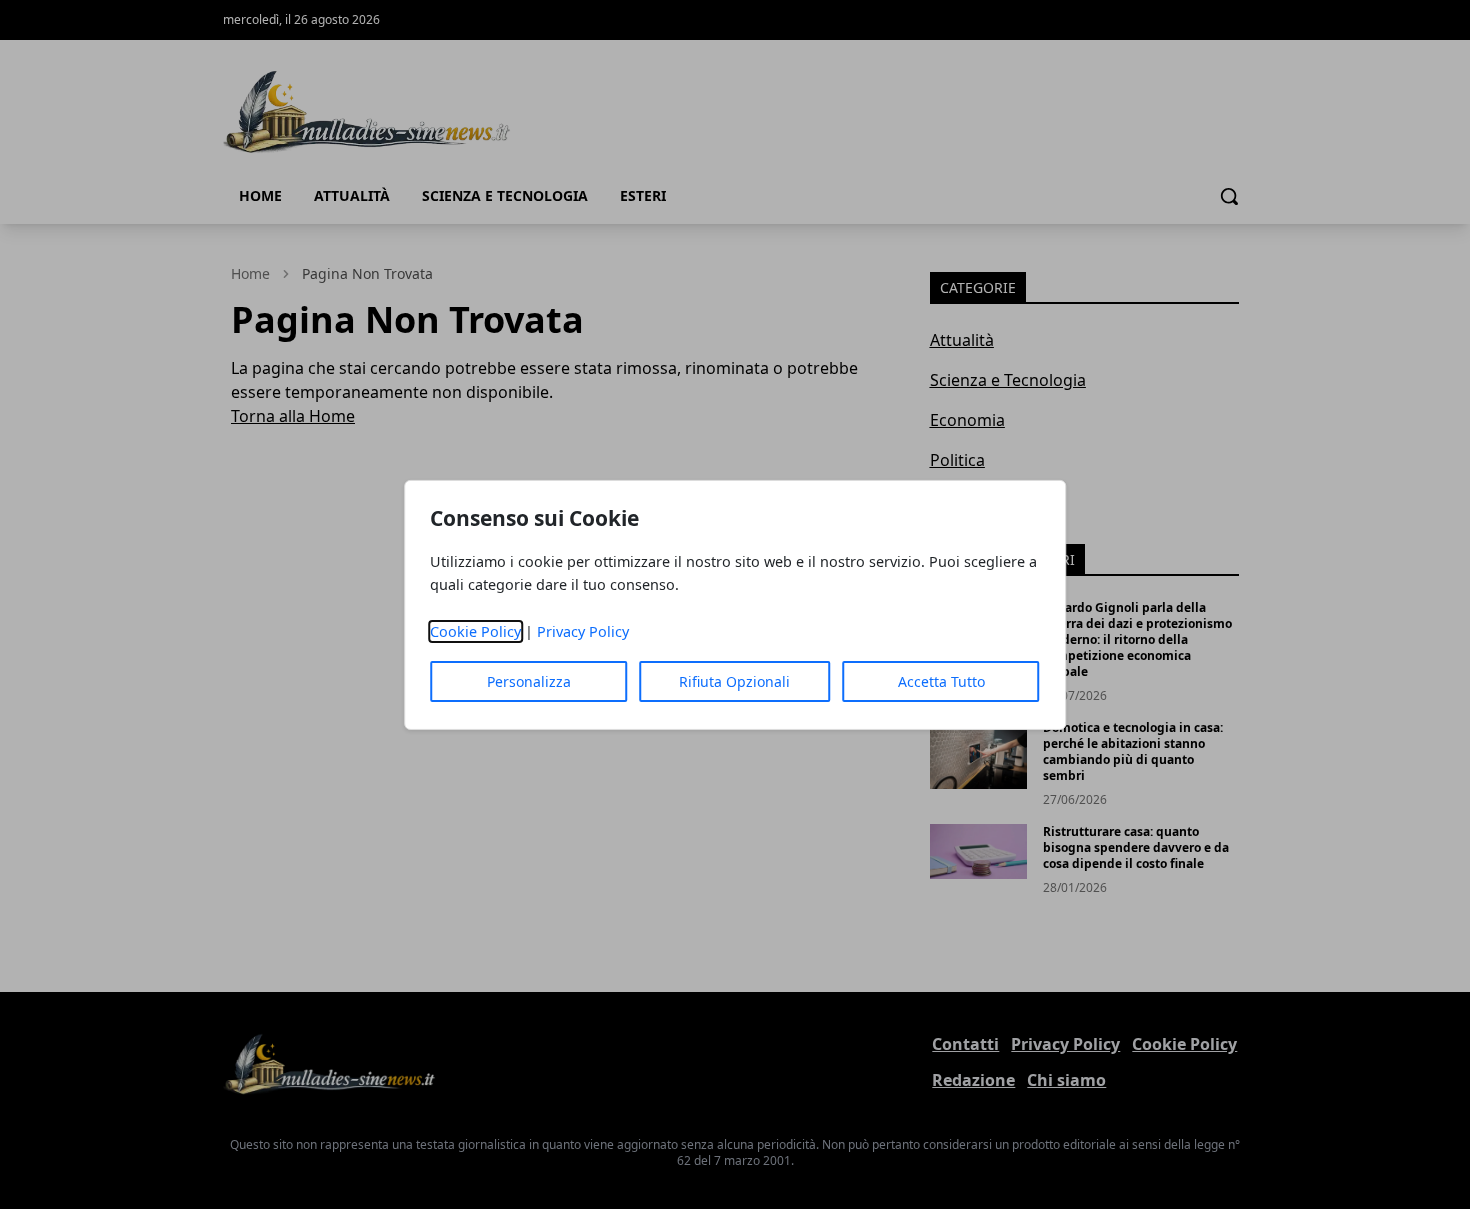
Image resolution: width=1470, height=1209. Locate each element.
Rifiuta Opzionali (734, 681)
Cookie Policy (475, 631)
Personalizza (529, 681)
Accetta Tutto (941, 681)
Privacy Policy (583, 631)
